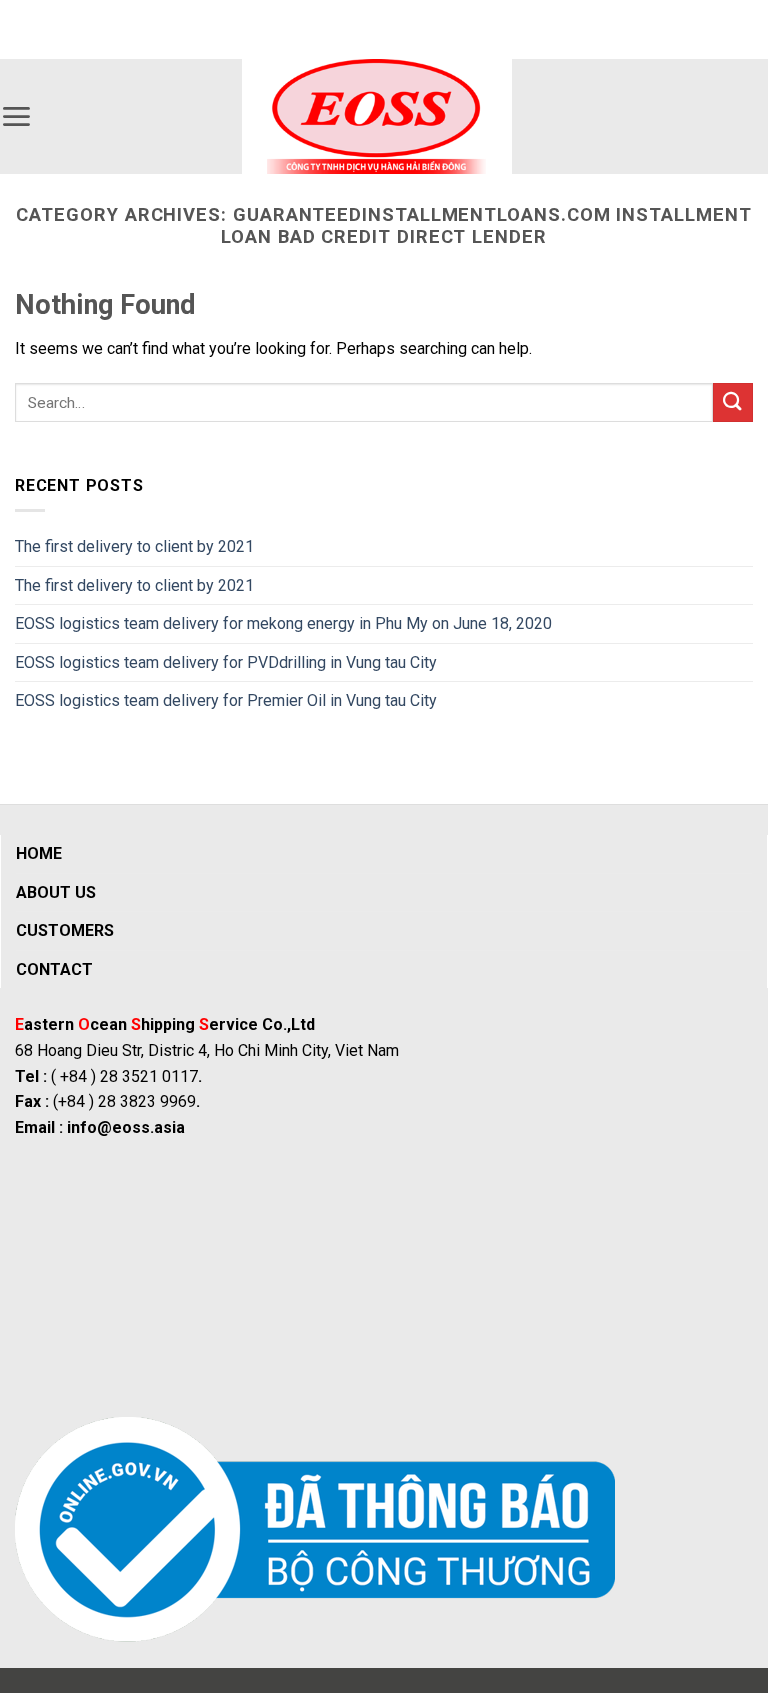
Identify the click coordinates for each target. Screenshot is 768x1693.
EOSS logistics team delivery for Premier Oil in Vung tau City (226, 700)
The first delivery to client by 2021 (134, 546)
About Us (56, 892)
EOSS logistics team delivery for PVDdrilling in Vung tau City (226, 662)
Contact (54, 969)
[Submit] (733, 402)
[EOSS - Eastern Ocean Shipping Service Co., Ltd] (377, 116)
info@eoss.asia (126, 1127)
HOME (39, 853)
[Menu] (16, 116)
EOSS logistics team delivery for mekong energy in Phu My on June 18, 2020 (283, 623)
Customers (65, 930)
